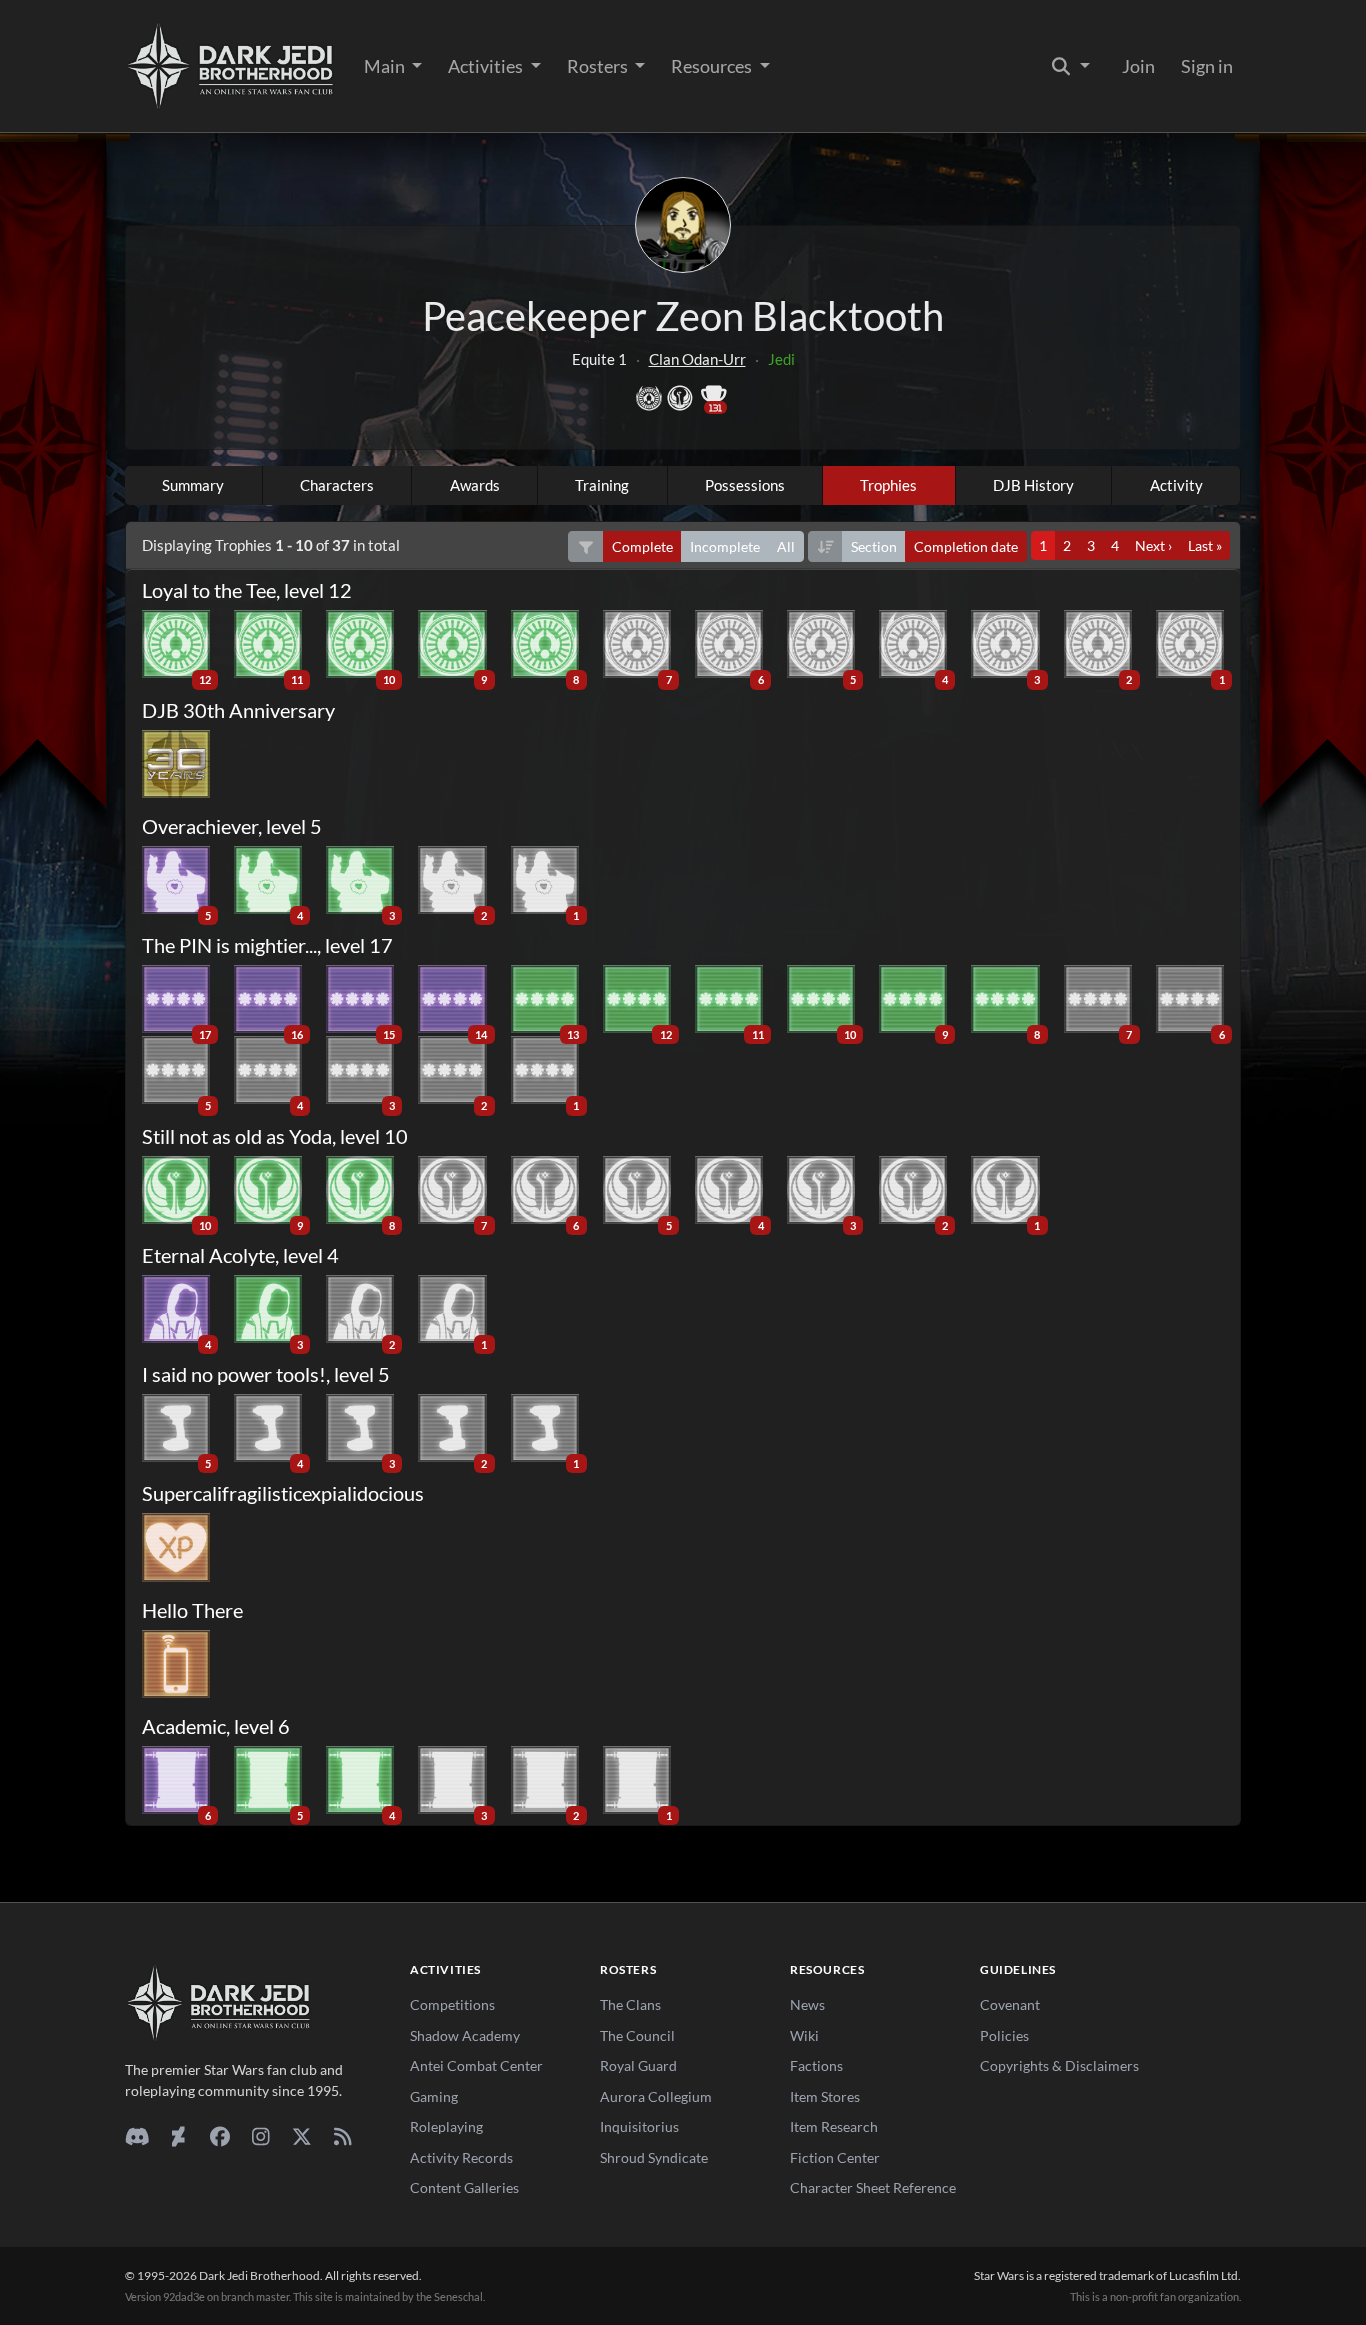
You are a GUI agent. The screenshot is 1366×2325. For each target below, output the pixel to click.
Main (386, 66)
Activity (1176, 485)
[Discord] (137, 2136)
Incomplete (725, 546)
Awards (475, 485)
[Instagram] (260, 2136)
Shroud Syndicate (654, 2157)
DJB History (1033, 485)
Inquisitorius (639, 2126)
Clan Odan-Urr (697, 359)
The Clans (630, 2004)
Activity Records (461, 2157)
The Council (637, 2035)
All (786, 546)
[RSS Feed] (342, 2136)
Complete (642, 546)
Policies (1004, 2035)
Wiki (804, 2035)
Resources (713, 66)
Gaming (434, 2096)
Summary (193, 485)
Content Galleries (464, 2187)
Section (874, 546)
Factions (816, 2065)
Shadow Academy (465, 2035)
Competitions (452, 2004)
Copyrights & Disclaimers (1059, 2065)
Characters (337, 485)
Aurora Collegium (656, 2096)
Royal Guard (638, 2065)
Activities (487, 66)
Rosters (599, 66)
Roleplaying (446, 2126)
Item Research (834, 2126)
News (807, 2004)
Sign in (1207, 66)
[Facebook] (219, 2136)
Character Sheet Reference (873, 2187)
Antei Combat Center (476, 2065)
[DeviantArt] (178, 2136)
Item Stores (825, 2096)
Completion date (966, 546)
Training (602, 485)
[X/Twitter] (301, 2136)
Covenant (1010, 2004)
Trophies (888, 485)
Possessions (745, 485)
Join (1138, 66)
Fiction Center (835, 2157)
